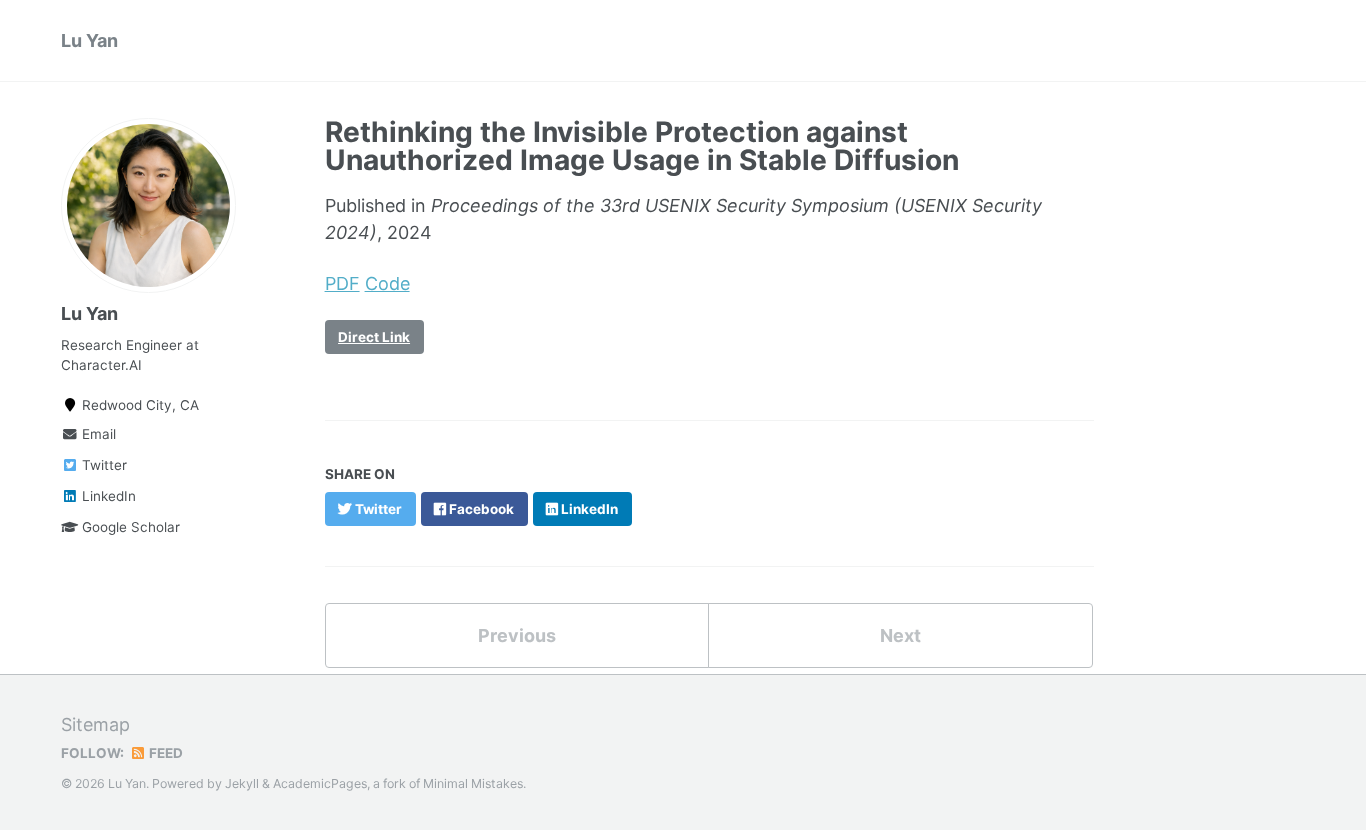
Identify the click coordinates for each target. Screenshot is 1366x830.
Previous (517, 635)
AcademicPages (320, 783)
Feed (164, 753)
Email (97, 434)
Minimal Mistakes (473, 783)
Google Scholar (129, 527)
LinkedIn (107, 496)
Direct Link (374, 337)
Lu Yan (89, 40)
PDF (342, 283)
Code (387, 283)
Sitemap (95, 724)
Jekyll (242, 783)
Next (900, 635)
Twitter (102, 465)
